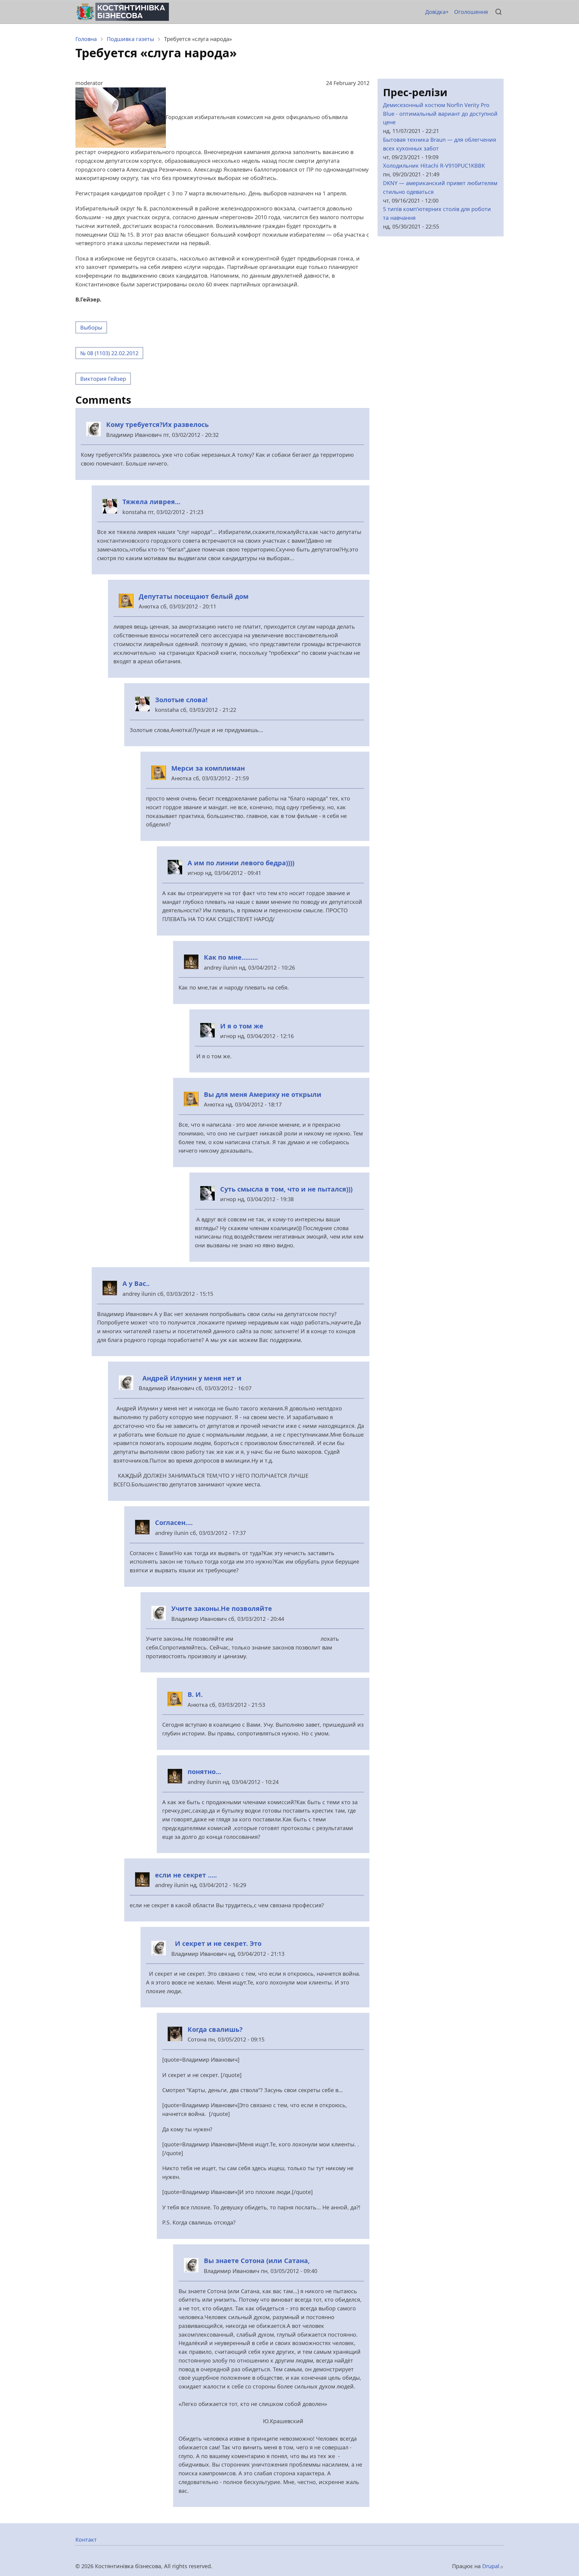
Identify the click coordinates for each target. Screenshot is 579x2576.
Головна (86, 39)
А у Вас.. (136, 1283)
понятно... (204, 1771)
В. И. (195, 1694)
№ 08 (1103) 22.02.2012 (109, 353)
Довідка (435, 12)
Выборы (91, 327)
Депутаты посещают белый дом (194, 596)
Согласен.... (174, 1522)
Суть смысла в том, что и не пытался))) (286, 1189)
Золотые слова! (181, 700)
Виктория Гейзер (103, 379)
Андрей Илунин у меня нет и (190, 1378)
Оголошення (471, 12)
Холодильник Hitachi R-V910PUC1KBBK (434, 166)
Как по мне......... (231, 957)
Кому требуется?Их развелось (157, 424)
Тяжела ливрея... (151, 502)
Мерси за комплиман (208, 768)
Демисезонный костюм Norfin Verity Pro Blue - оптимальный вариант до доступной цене (440, 114)
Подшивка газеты (130, 39)
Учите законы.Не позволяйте (222, 1608)
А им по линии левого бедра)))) (241, 863)
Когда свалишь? (215, 2029)
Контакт (86, 2540)
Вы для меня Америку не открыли (263, 1094)
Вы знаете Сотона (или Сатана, (257, 2260)
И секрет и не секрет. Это (216, 1943)
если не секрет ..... (186, 1875)
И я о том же (242, 1026)
